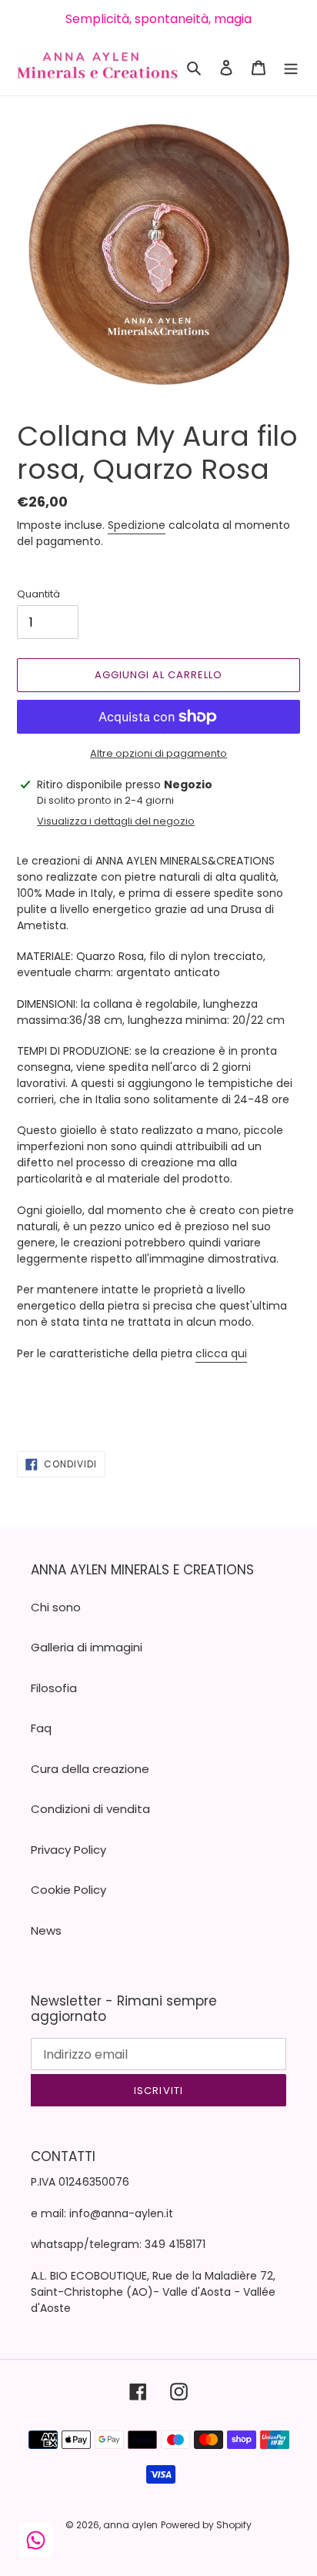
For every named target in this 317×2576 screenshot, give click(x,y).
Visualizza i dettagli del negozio (116, 821)
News (46, 1930)
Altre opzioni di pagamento (158, 753)
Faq (41, 1728)
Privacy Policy (68, 1850)
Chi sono (56, 1607)
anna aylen (130, 2525)
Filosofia (54, 1688)
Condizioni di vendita (90, 1809)
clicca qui (221, 1353)
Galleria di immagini (87, 1647)
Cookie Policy (68, 1890)
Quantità (38, 594)
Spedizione (137, 525)
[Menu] (291, 67)
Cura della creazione (90, 1769)
